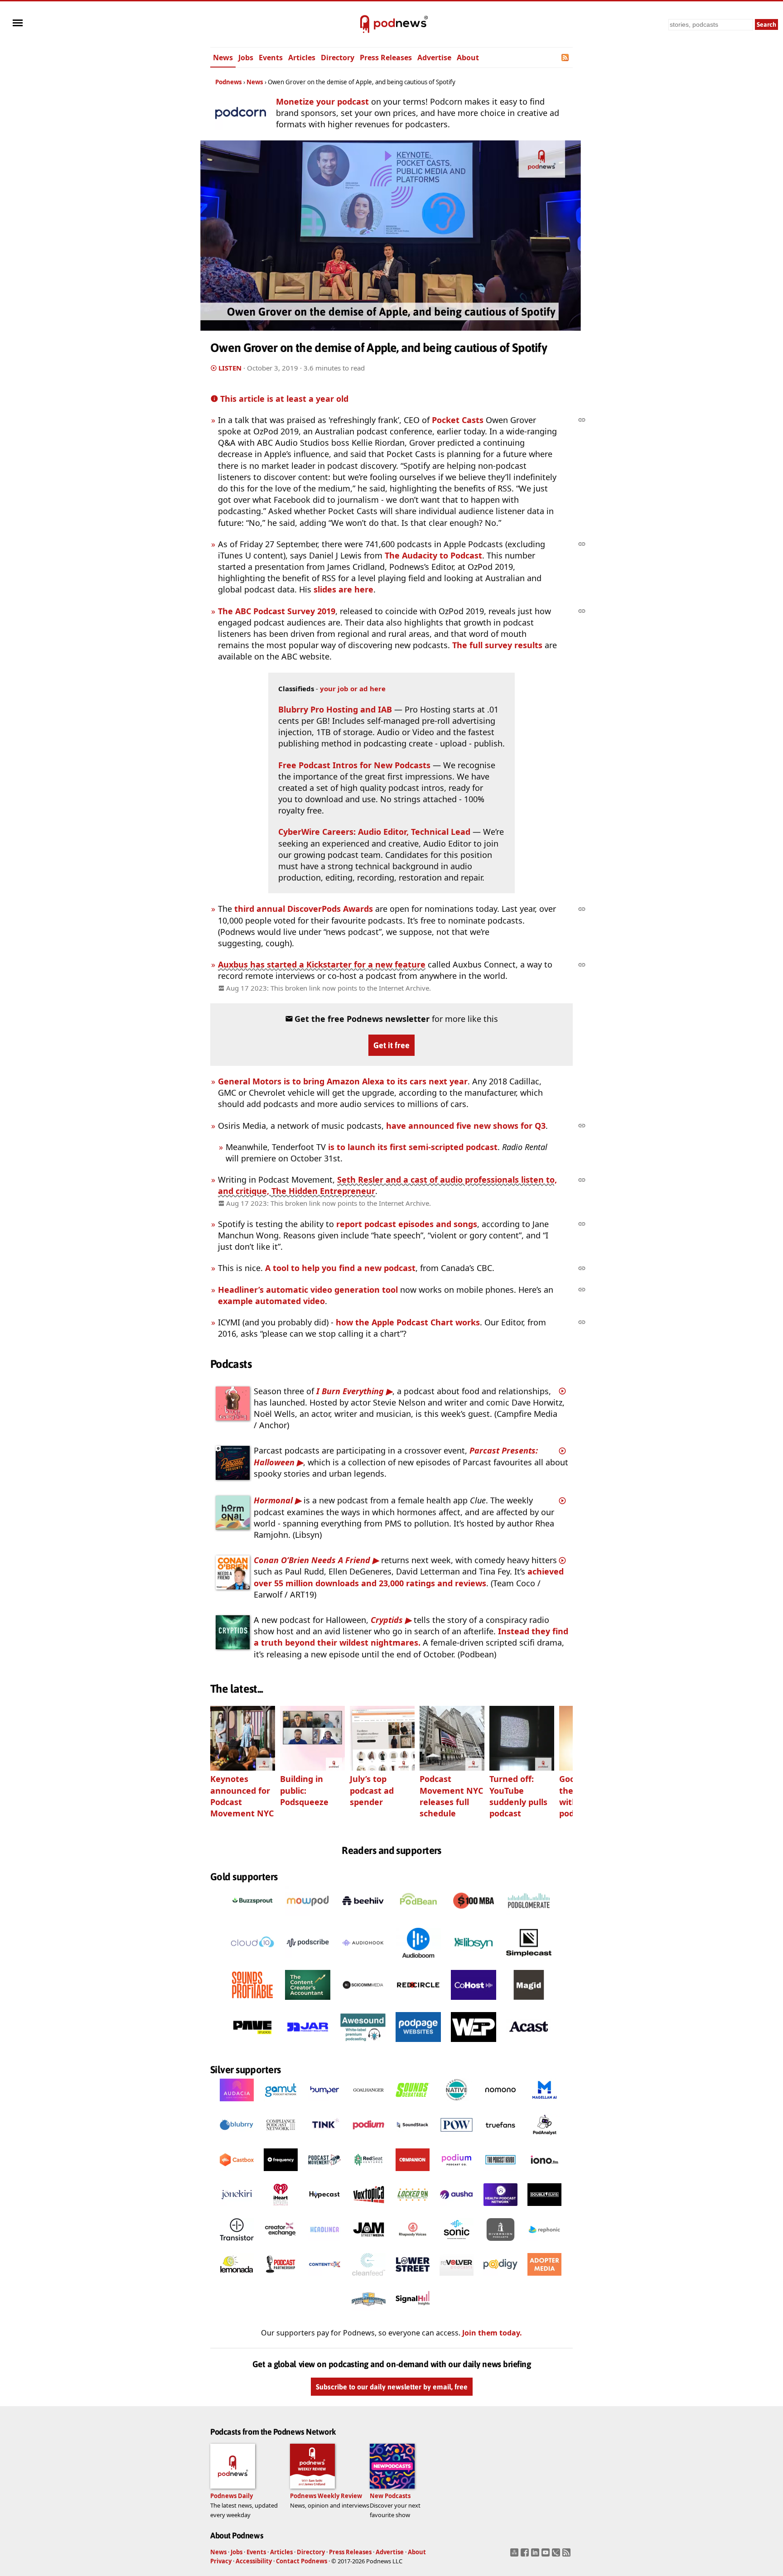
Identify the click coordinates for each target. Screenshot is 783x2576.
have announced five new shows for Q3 (466, 1126)
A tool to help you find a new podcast (340, 1268)
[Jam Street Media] (369, 2244)
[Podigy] (500, 2278)
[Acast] (529, 2045)
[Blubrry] (237, 2139)
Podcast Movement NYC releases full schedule (451, 1796)
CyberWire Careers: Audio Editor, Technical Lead (374, 832)
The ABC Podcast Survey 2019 (277, 611)
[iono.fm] (544, 2174)
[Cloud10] (252, 1960)
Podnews (229, 82)
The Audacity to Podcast (433, 555)
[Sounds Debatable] (413, 2104)
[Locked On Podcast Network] (413, 2209)
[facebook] (526, 2555)
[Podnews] (365, 24)
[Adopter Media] (544, 2278)
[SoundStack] (413, 2139)
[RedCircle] (418, 2003)
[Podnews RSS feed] (566, 58)
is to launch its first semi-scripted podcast (413, 1147)
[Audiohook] (363, 1960)
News (223, 58)
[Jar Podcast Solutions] (308, 2045)
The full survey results (497, 645)
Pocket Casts (458, 420)
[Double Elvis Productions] (544, 2209)
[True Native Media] (457, 2104)
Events (271, 58)
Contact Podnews (302, 2561)
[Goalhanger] (369, 2104)
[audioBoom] (418, 1960)
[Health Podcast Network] (500, 2209)
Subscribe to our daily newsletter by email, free (392, 2387)
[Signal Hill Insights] (413, 2313)
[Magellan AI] (544, 2104)
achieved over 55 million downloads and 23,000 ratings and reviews (409, 1577)
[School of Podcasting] (369, 2313)
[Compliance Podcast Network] (281, 2139)
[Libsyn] (474, 1960)
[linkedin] (536, 2555)
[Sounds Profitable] (252, 2003)
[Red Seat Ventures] (369, 2174)
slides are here (343, 589)
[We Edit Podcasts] (474, 2045)
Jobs (246, 58)
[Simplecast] (529, 1960)
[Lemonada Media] (237, 2278)
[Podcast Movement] (325, 2174)
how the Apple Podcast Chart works (408, 1322)
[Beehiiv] (363, 1918)
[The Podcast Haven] (500, 2174)
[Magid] (529, 2003)
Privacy (221, 2561)
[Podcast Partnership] (281, 2278)
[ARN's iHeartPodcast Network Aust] (281, 2209)
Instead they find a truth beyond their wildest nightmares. (411, 1637)
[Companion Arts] (413, 2174)
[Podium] (369, 2139)
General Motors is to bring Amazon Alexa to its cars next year (343, 1081)
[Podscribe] (308, 1960)
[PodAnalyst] (544, 2139)
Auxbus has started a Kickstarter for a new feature (322, 964)
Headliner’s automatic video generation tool (308, 1290)
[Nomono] (500, 2104)
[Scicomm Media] (363, 2003)
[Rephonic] (544, 2244)
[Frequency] (281, 2174)
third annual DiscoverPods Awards (304, 909)
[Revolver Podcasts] (457, 2278)
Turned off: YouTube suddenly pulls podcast (518, 1796)
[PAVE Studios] (252, 2045)
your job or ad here (353, 689)
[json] (557, 2555)
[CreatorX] (281, 2244)
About (468, 58)
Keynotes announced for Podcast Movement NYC (242, 1796)
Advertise (434, 58)
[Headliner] (325, 2244)
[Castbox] (237, 2174)
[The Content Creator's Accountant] (308, 2003)
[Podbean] (418, 1918)
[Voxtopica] (369, 2209)
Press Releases (386, 58)
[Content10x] (325, 2278)
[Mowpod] (308, 1918)
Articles (302, 58)
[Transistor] (237, 2244)
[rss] (568, 2555)
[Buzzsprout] (252, 1918)
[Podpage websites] (418, 2045)
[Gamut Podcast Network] (281, 2104)
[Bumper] (325, 2104)
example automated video (271, 1301)
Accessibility (254, 2561)
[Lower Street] (413, 2278)
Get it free (391, 1045)
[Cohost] (474, 2003)
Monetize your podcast (322, 101)
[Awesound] (363, 2045)
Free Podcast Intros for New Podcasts (354, 765)
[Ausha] (457, 2209)
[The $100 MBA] (474, 1918)
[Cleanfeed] (369, 2278)
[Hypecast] (325, 2209)
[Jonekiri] (237, 2209)
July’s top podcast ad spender (372, 1790)
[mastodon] (515, 2555)
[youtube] (547, 2555)
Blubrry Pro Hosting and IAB (336, 709)
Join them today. (492, 2333)
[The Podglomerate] (529, 1918)
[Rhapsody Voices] (413, 2244)
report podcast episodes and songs (407, 1224)
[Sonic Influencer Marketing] (457, 2244)
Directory (338, 58)
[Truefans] (500, 2139)
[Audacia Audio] (237, 2104)
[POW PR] (457, 2139)
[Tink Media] (325, 2139)
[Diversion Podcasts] (500, 2244)
